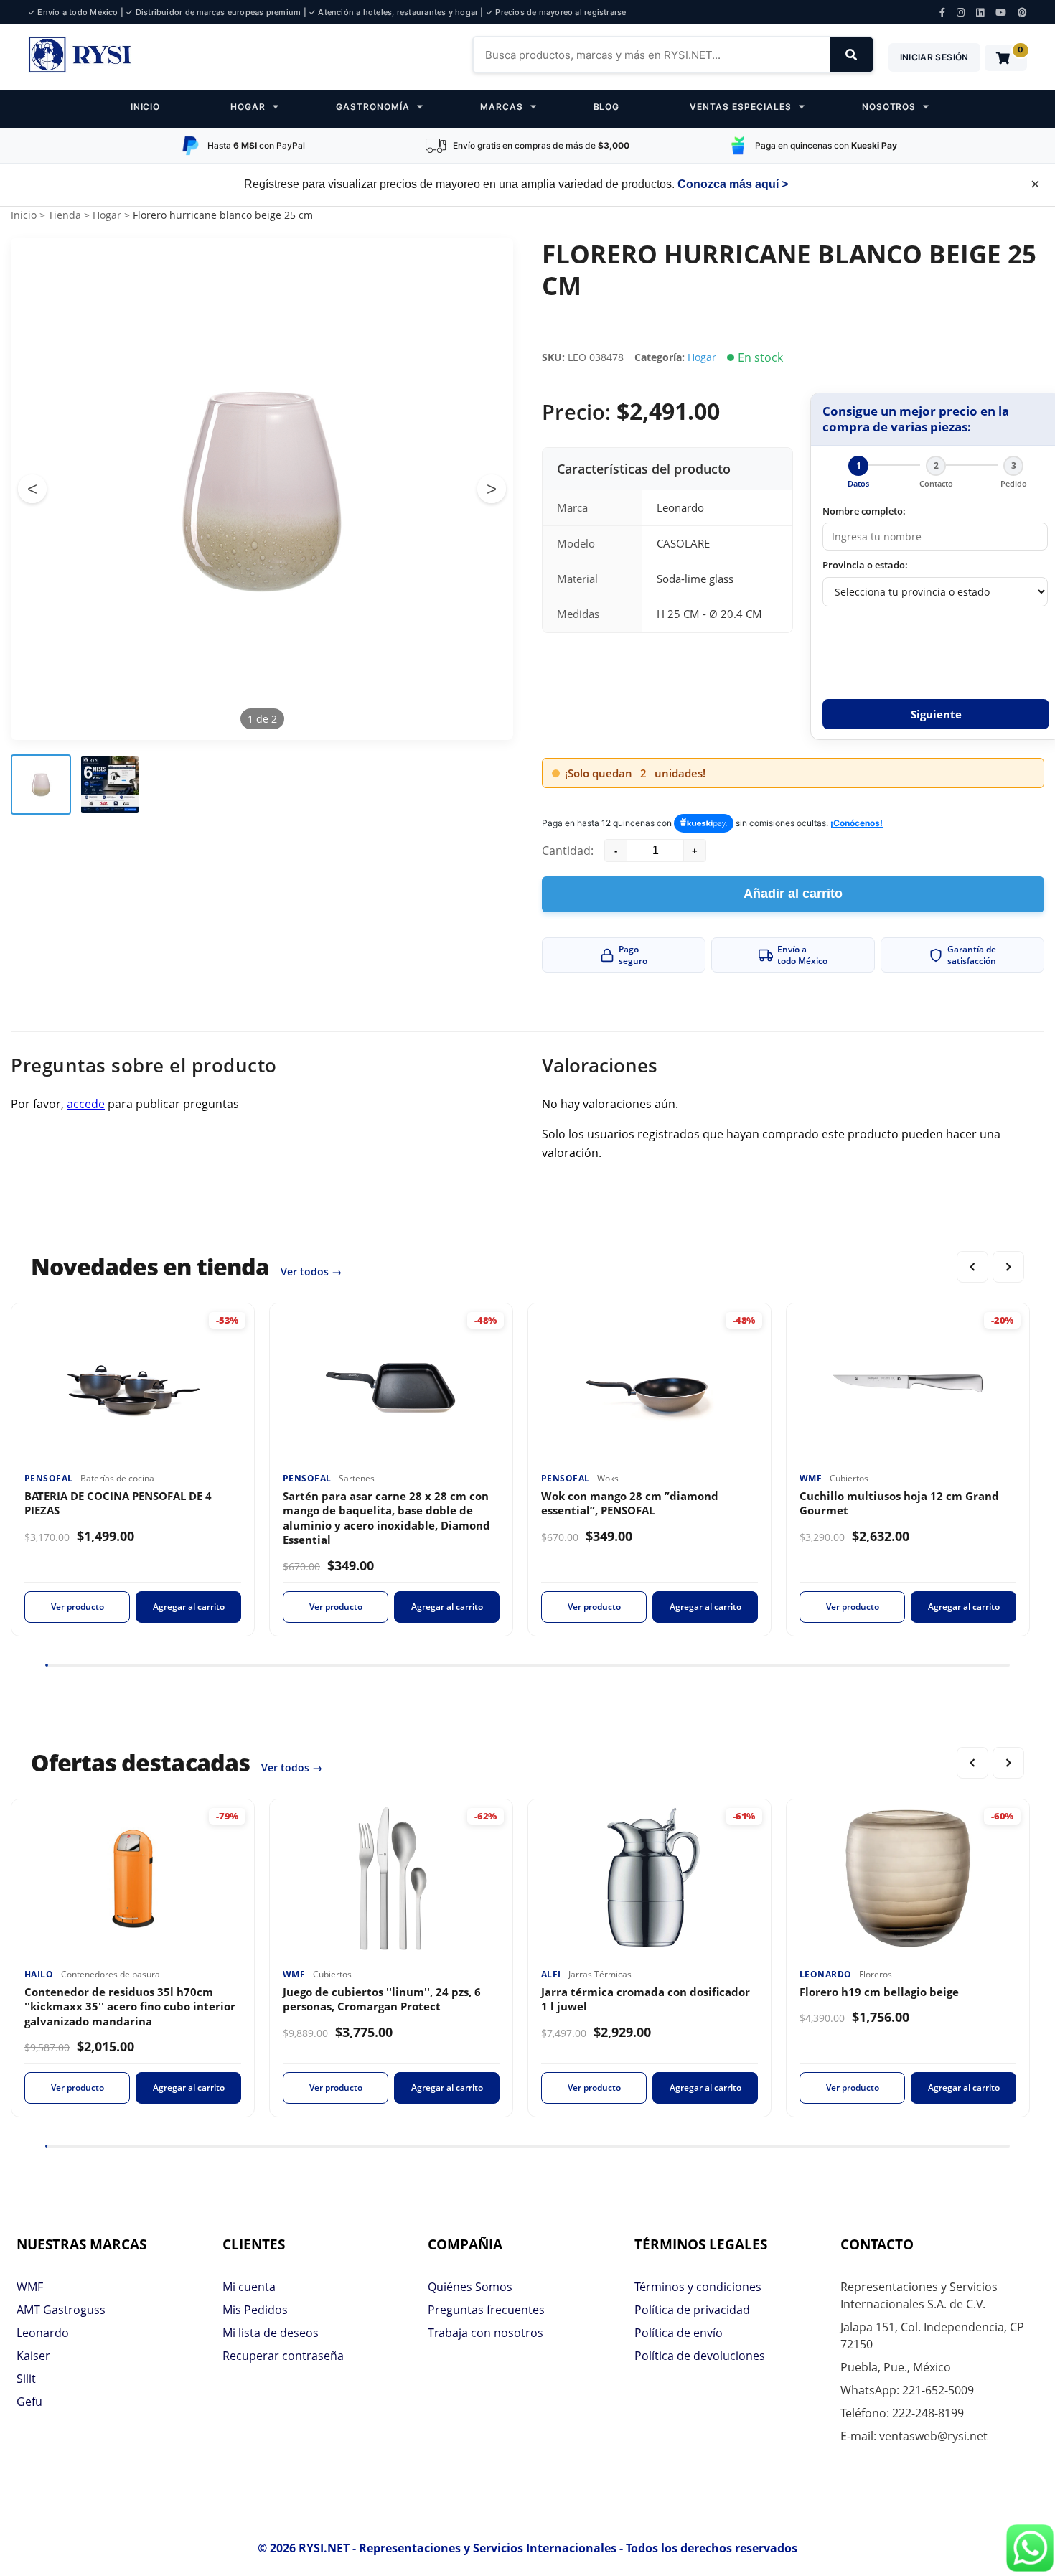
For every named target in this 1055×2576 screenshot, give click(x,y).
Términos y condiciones (698, 2287)
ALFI (552, 1974)
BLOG (607, 107)
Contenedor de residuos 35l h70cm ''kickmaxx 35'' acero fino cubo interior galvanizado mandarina (130, 2006)
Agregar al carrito (189, 1607)
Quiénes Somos (470, 2287)
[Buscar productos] (851, 55)
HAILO (40, 1974)
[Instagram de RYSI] (961, 13)
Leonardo (43, 2333)
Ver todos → (311, 1271)
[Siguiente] (1008, 1267)
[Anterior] (972, 1267)
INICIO (146, 107)
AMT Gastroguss (61, 2310)
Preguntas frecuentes (486, 2310)
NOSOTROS (889, 107)
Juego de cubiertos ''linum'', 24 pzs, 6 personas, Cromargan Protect (382, 1999)
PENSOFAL (50, 1478)
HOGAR (248, 107)
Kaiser (33, 2356)
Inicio (24, 215)
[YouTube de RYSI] (1001, 13)
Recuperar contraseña (283, 2356)
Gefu (29, 2402)
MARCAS (502, 107)
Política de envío (679, 2333)
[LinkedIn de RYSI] (980, 13)
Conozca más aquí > (733, 184)
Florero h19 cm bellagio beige (879, 1992)
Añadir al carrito (793, 894)
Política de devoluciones (700, 2356)
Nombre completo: (864, 511)
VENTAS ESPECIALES (740, 107)
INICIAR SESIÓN (934, 57)
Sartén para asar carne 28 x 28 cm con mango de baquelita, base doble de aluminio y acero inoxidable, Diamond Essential (386, 1518)
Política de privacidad (692, 2310)
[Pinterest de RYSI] (1022, 13)
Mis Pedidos (255, 2310)
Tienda (65, 215)
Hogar (107, 215)
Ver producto (78, 1607)
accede (86, 1104)
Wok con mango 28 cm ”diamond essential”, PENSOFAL (630, 1503)
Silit (26, 2379)
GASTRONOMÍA (373, 107)
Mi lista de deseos (271, 2333)
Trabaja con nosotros (486, 2333)
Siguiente (936, 714)
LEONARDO (827, 1974)
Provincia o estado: (865, 565)
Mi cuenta (249, 2287)
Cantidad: (568, 851)
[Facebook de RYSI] (942, 13)
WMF (812, 1478)
